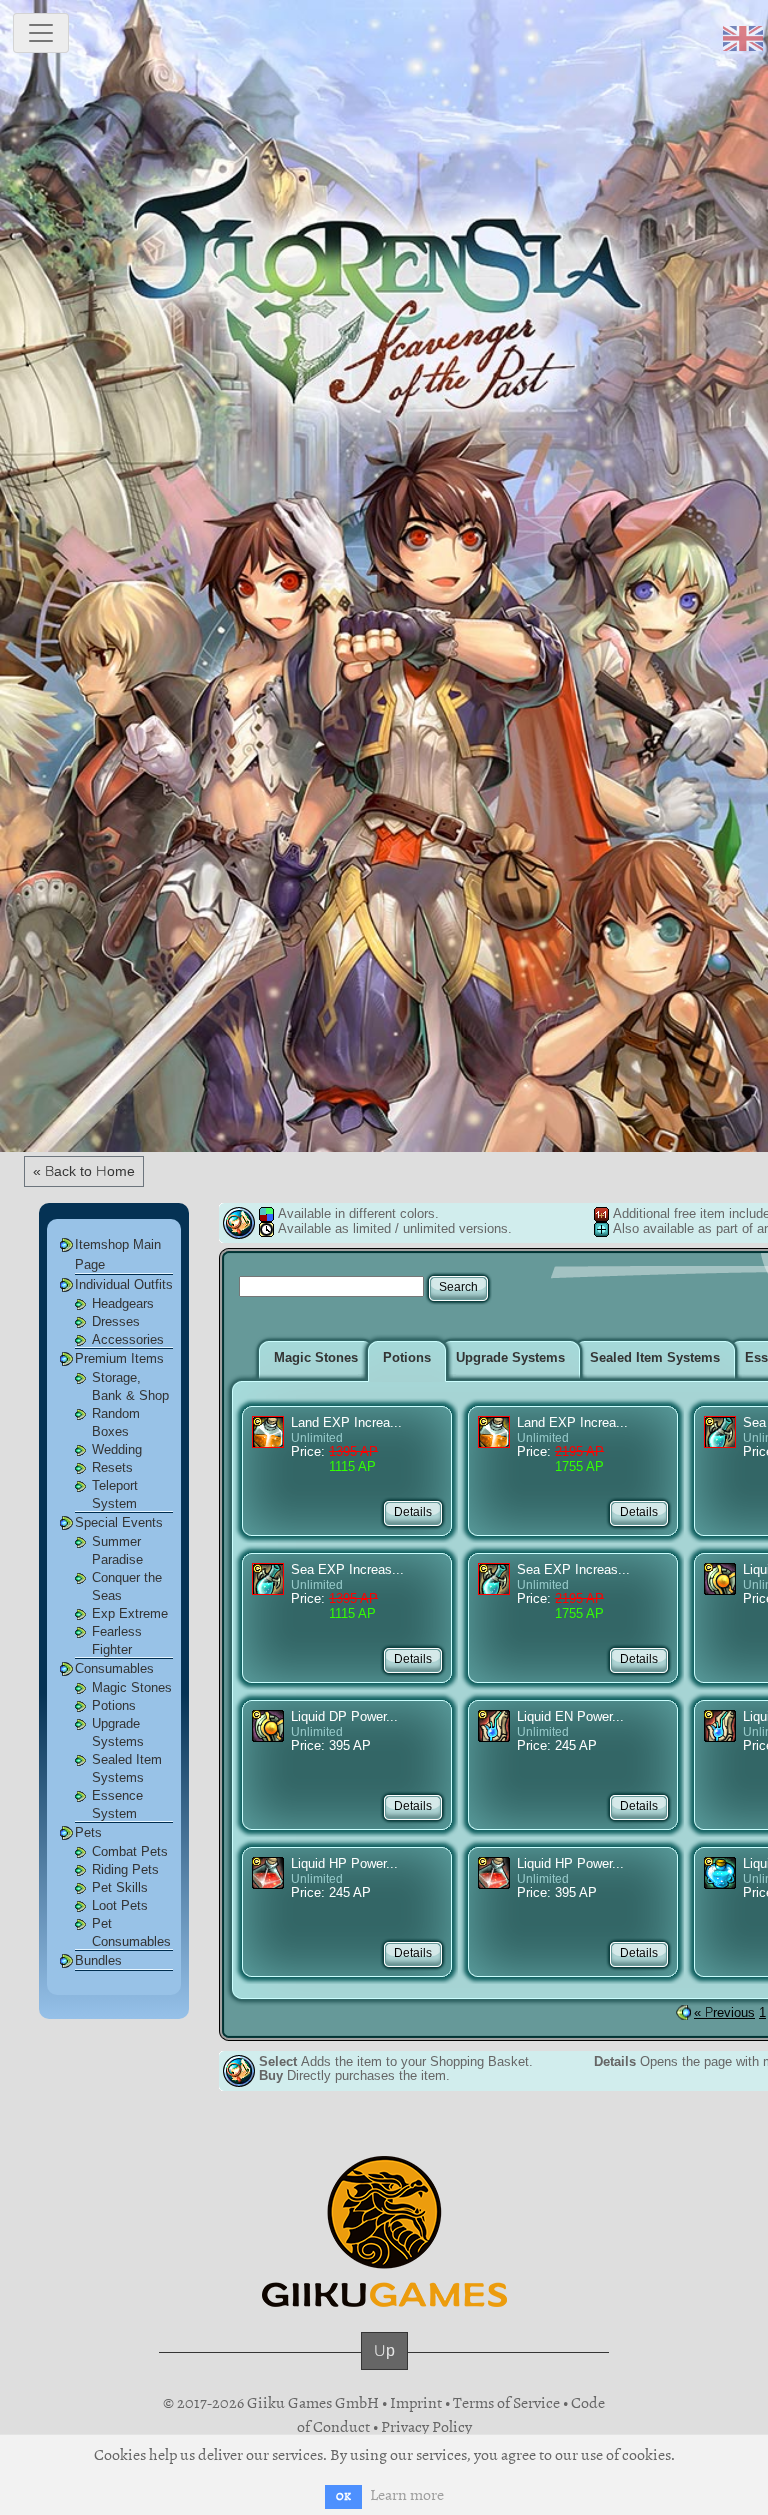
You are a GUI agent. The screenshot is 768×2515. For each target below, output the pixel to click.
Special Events (119, 1522)
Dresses (116, 1321)
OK (343, 2496)
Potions (114, 1705)
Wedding (117, 1449)
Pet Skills (120, 1887)
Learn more (407, 2495)
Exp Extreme (130, 1613)
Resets (112, 1467)
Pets (88, 1832)
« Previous (724, 2012)
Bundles (98, 1960)
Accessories (128, 1339)
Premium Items (119, 1358)
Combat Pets (130, 1851)
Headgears (123, 1303)
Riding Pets (125, 1869)
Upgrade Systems (510, 1357)
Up (384, 2350)
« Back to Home (84, 1171)
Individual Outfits (124, 1284)
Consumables (114, 1668)
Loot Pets (120, 1905)
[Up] (384, 2370)
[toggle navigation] (41, 33)
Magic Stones (132, 1687)
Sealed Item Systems (655, 1357)
